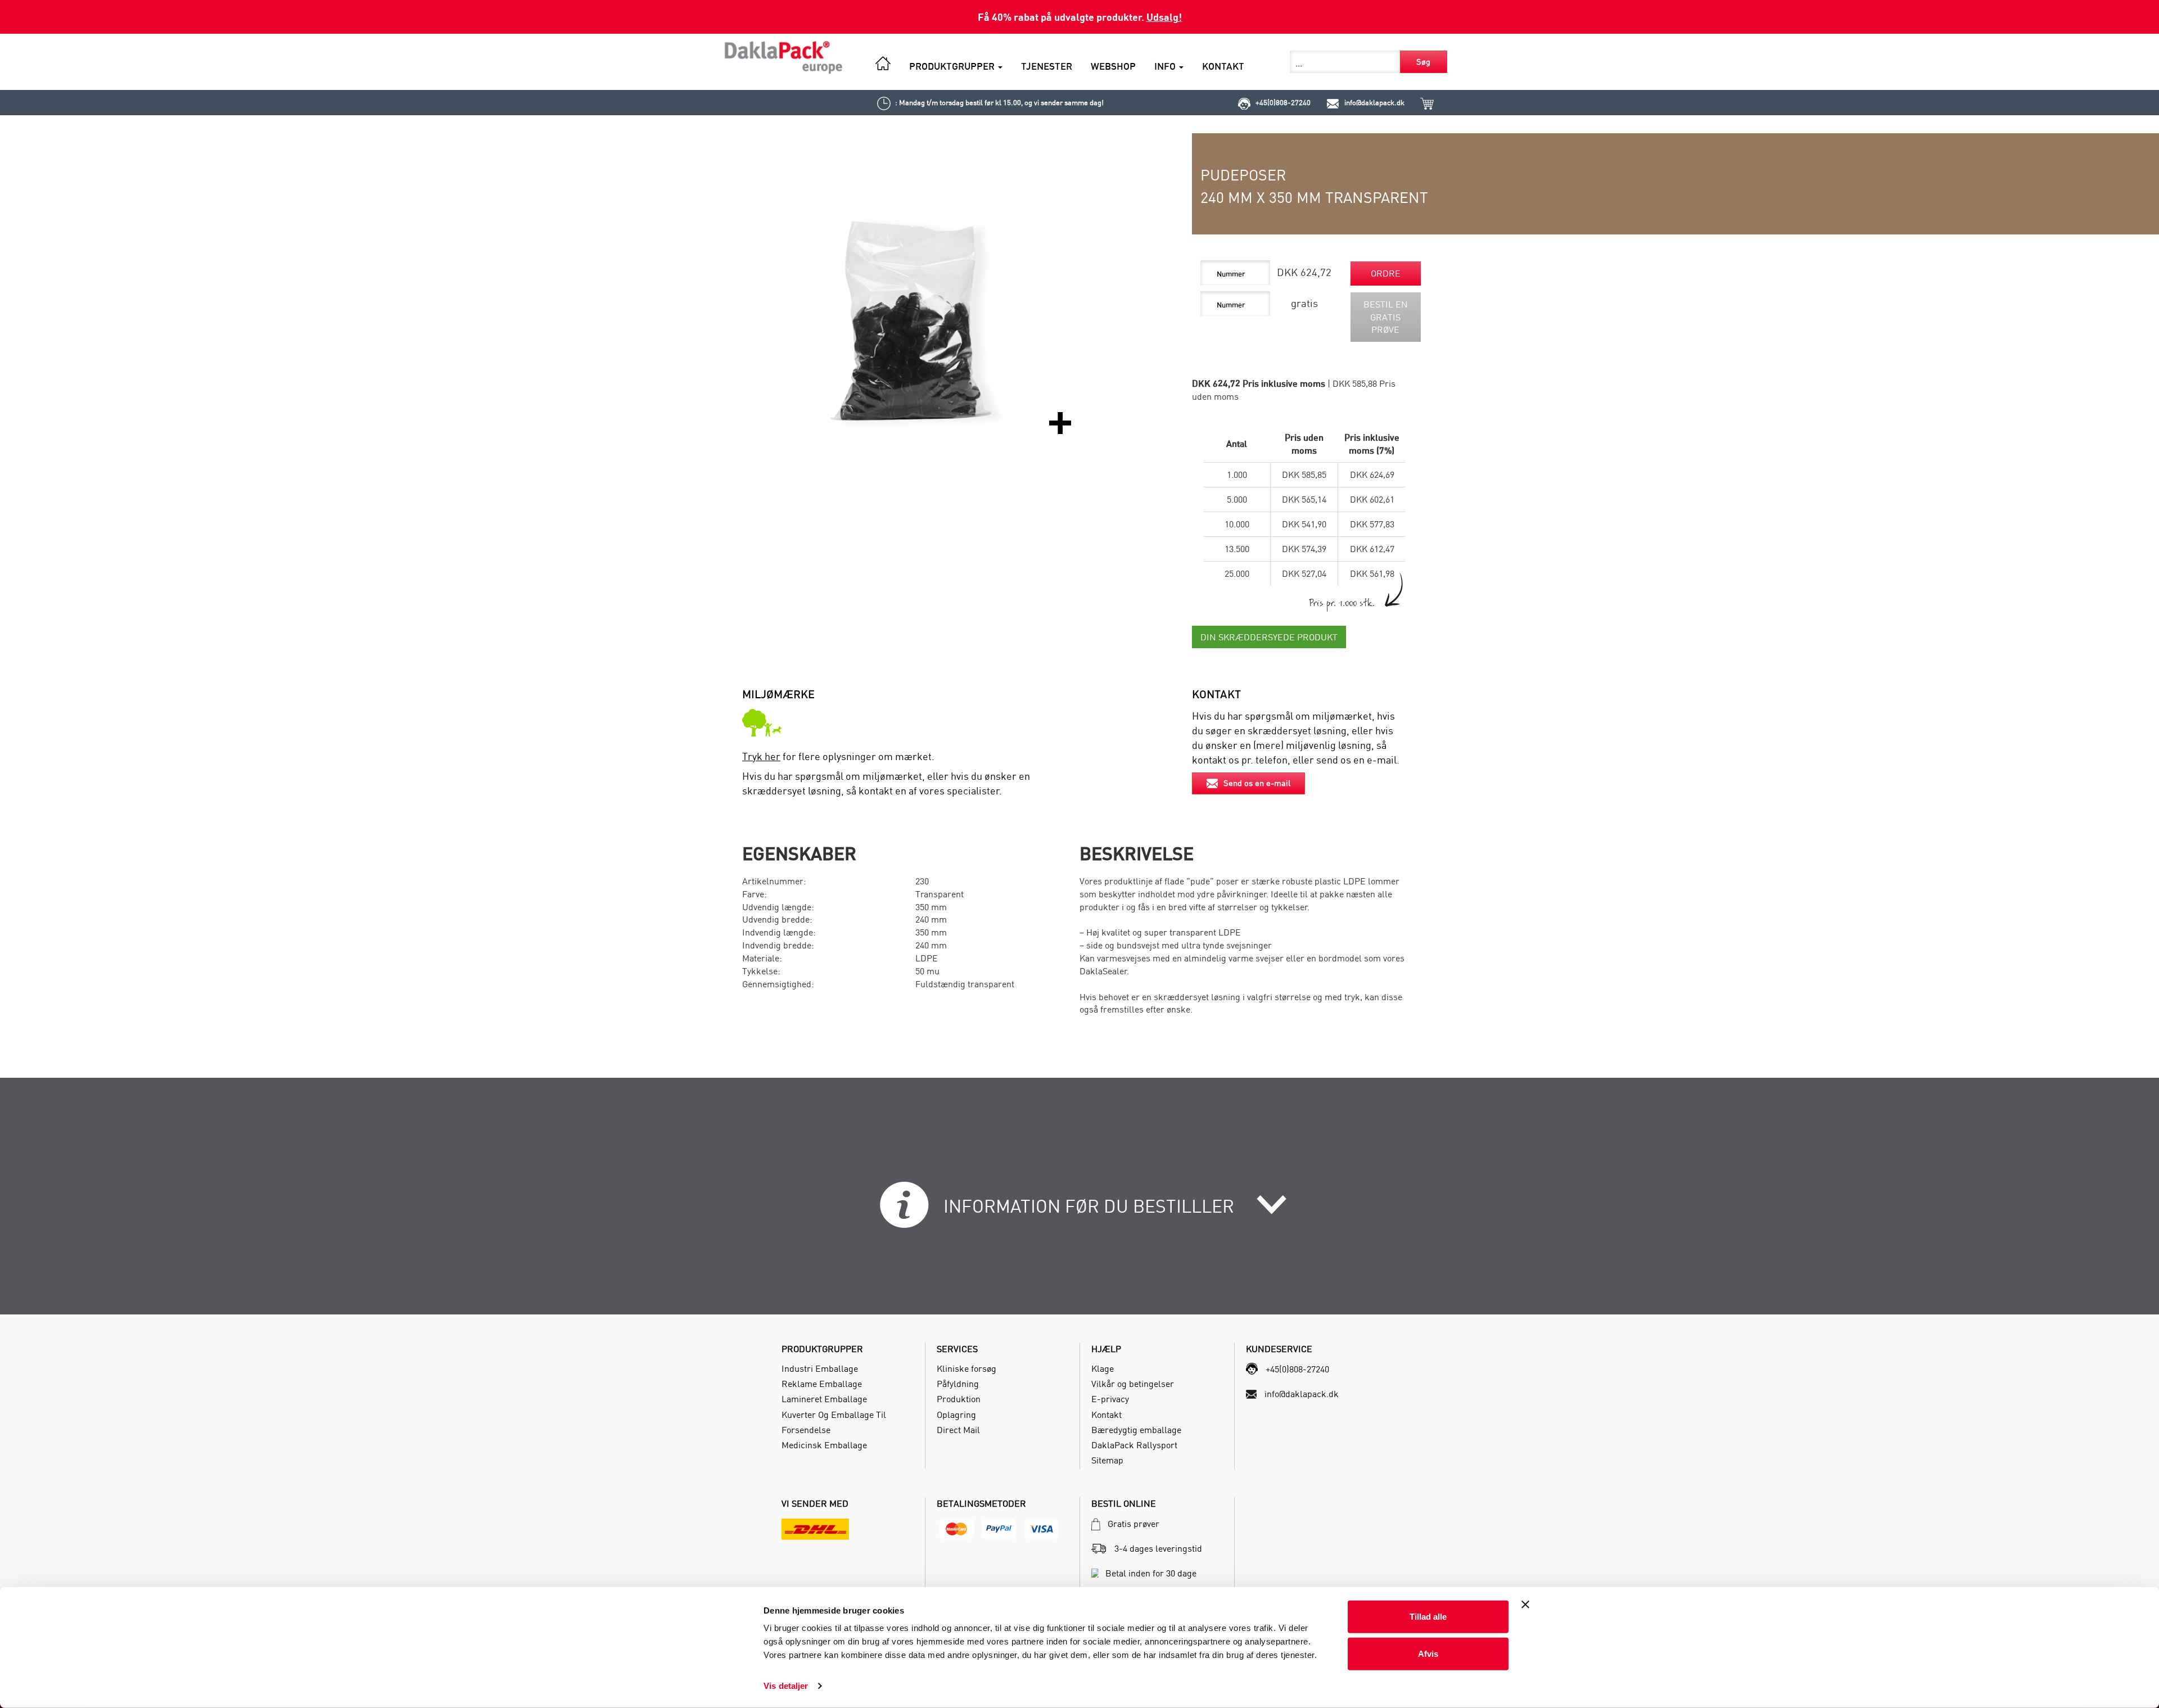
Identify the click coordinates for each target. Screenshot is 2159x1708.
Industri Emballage (820, 1368)
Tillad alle (1428, 1617)
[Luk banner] (1525, 1605)
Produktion (959, 1399)
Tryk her (761, 756)
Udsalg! (1164, 17)
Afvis (1428, 1653)
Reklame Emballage (822, 1384)
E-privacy (1110, 1399)
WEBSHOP (1113, 66)
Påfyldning (958, 1384)
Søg (1423, 62)
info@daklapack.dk (1374, 102)
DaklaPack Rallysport (1134, 1445)
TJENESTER (1047, 66)
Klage (1103, 1368)
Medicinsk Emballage (824, 1445)
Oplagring (956, 1415)
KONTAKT (1223, 66)
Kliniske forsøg (966, 1368)
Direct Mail (958, 1430)
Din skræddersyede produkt (1269, 637)
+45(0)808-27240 (1283, 102)
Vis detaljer (786, 1686)
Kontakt (1106, 1415)
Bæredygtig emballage (1136, 1430)
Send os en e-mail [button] (1257, 783)
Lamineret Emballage (824, 1399)
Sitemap (1107, 1460)
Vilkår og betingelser (1133, 1384)
